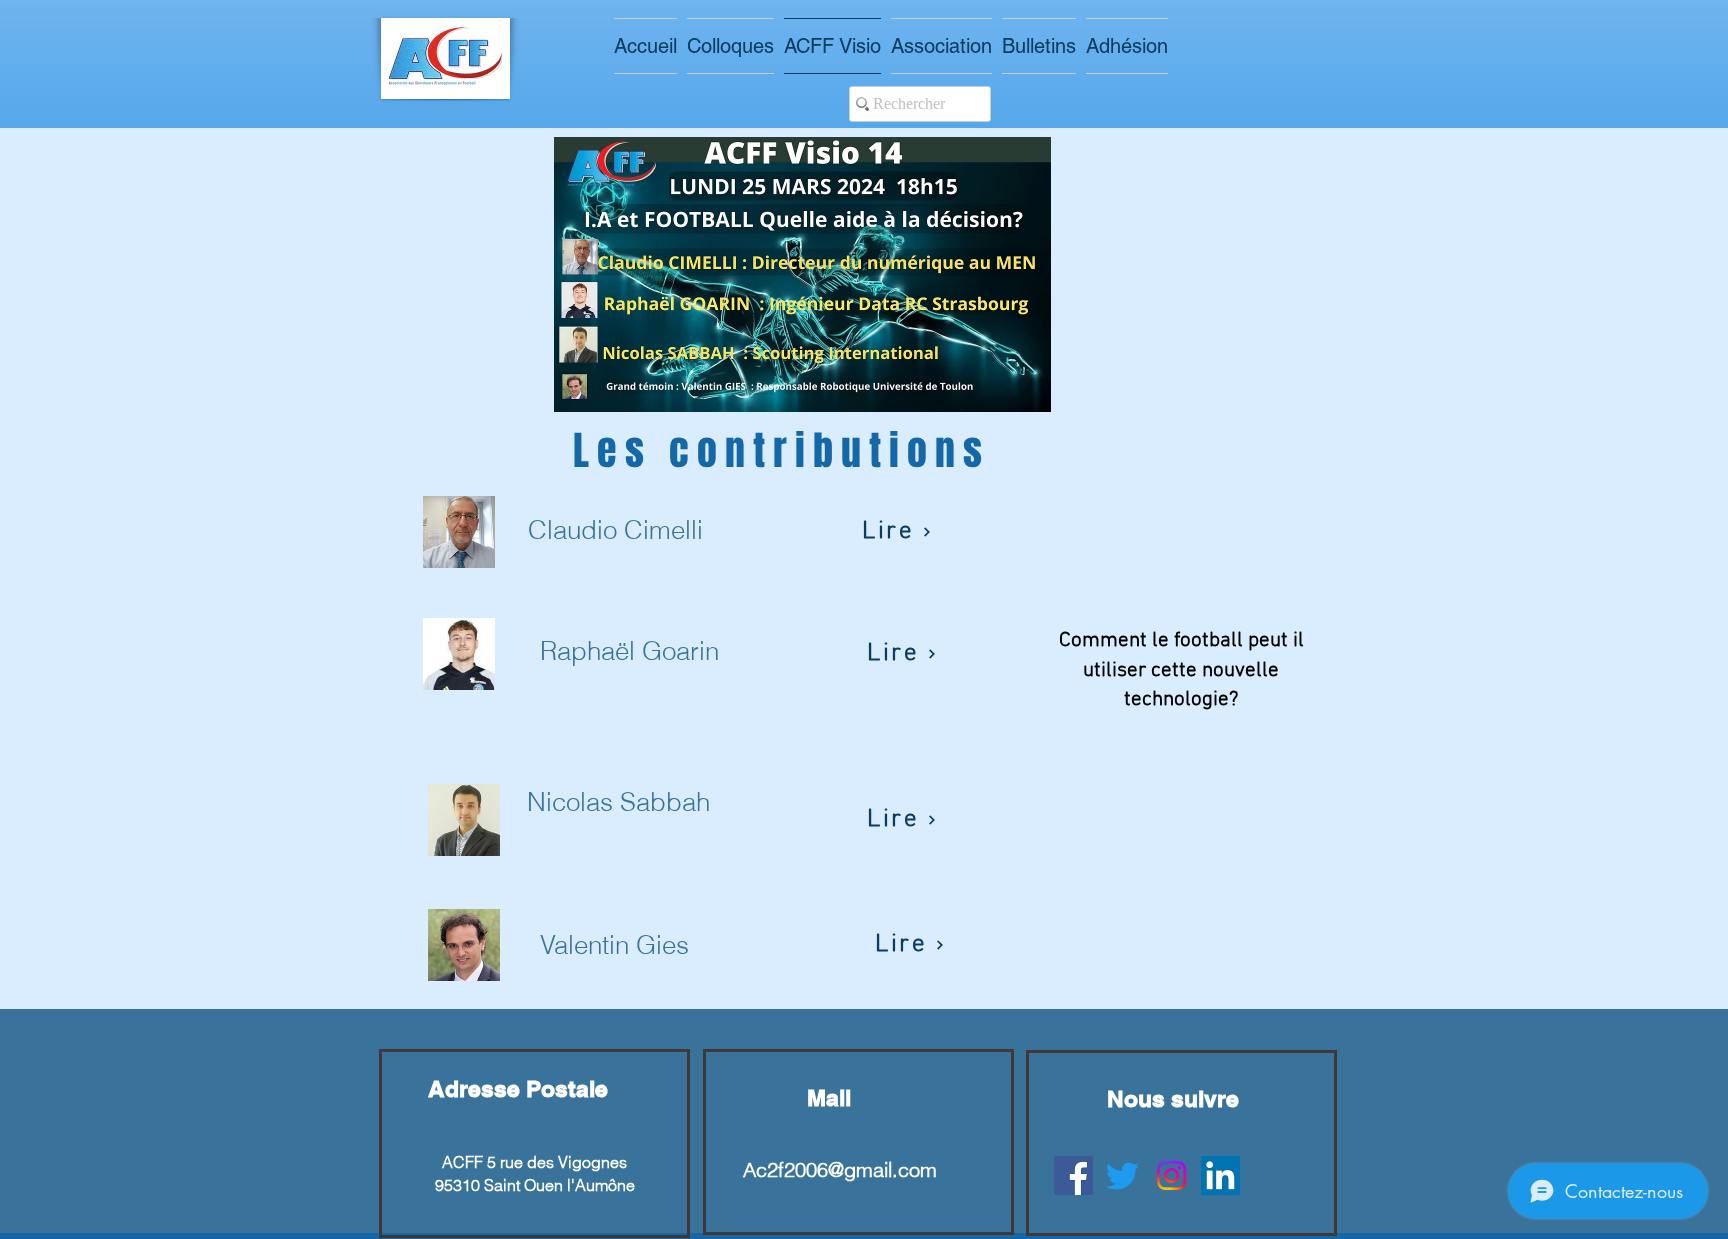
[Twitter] (1122, 1175)
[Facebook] (1073, 1175)
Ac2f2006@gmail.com (840, 1169)
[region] (534, 1143)
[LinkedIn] (1220, 1175)
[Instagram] (1171, 1175)
